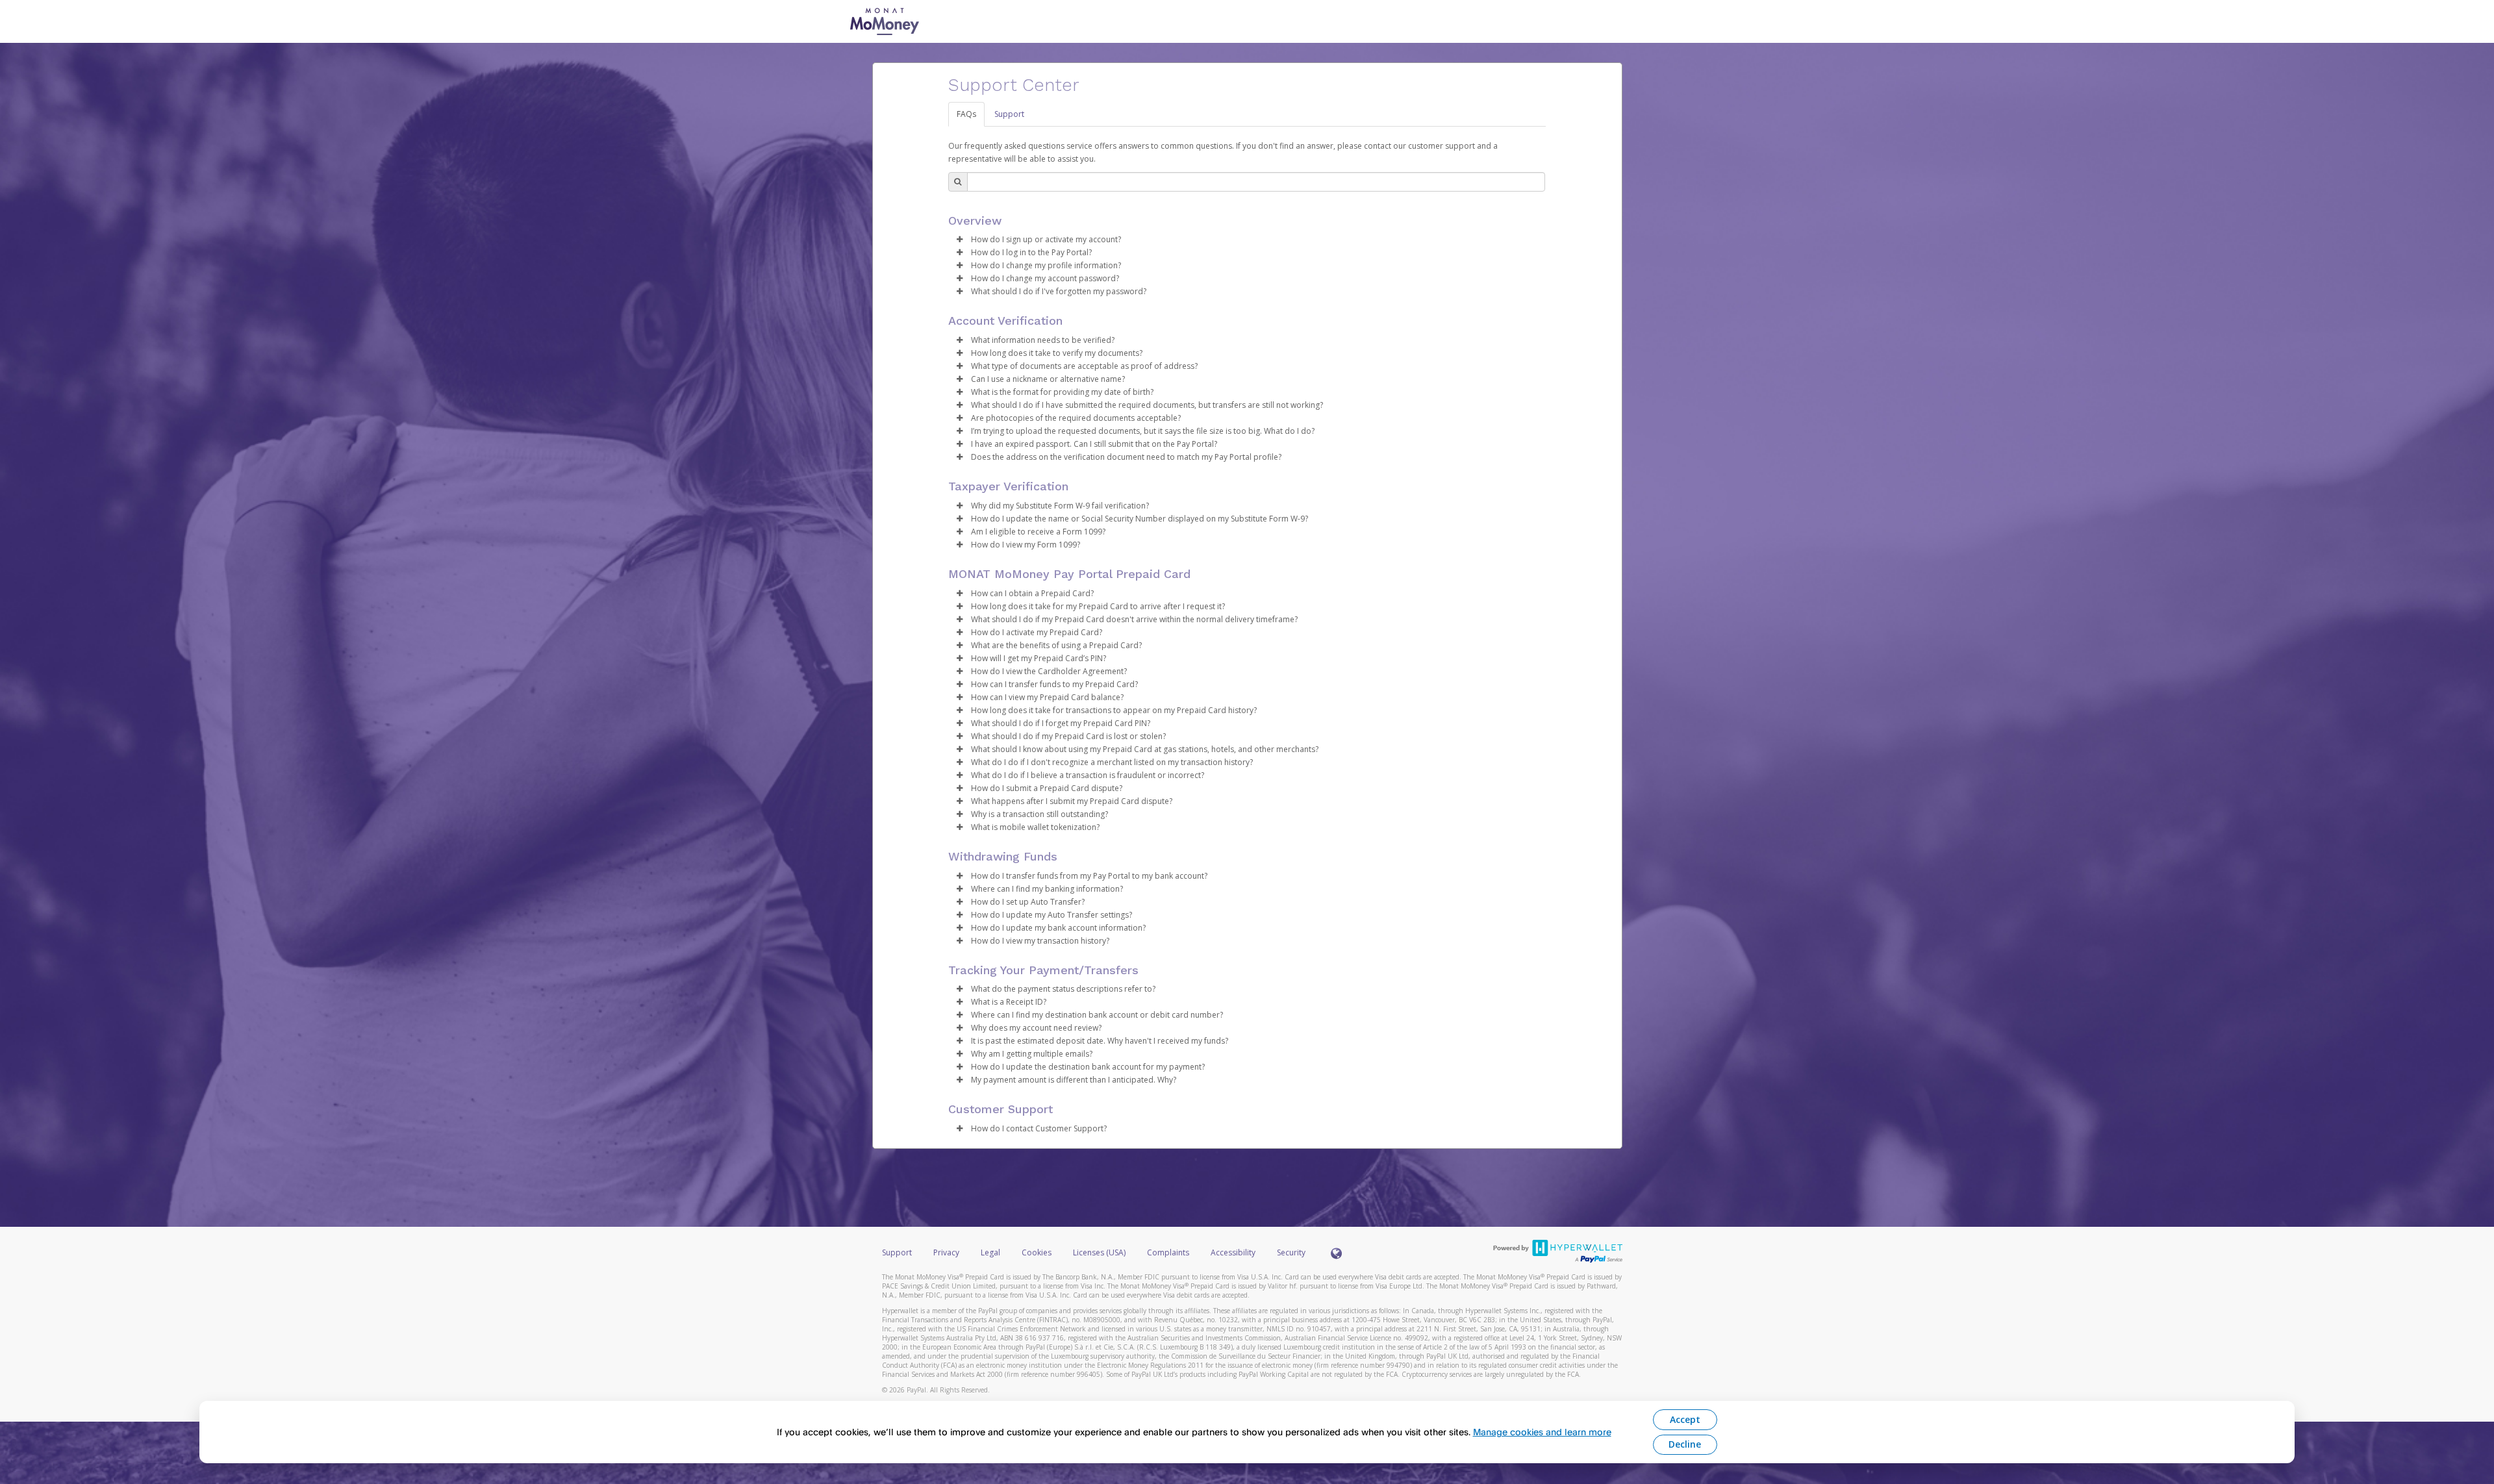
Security (1291, 1252)
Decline (1685, 1444)
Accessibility (1233, 1252)
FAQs (966, 114)
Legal (990, 1252)
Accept (1685, 1419)
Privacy (946, 1252)
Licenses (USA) (1100, 1252)
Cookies (1037, 1252)
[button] (960, 240)
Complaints (1169, 1252)
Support (1009, 114)
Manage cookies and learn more (1542, 1432)
